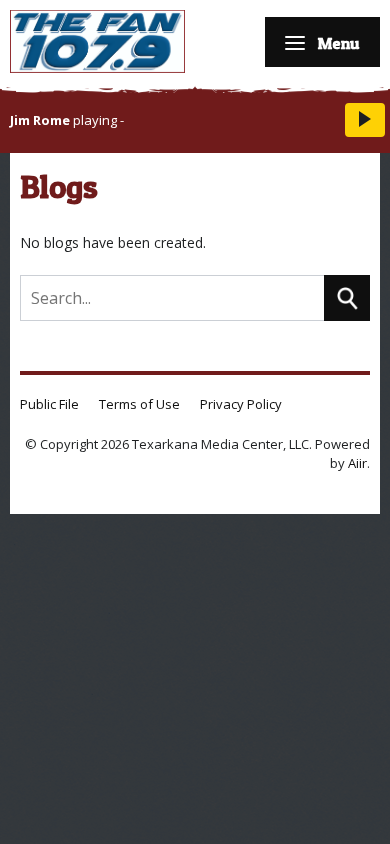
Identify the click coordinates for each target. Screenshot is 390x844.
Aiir (357, 463)
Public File (49, 404)
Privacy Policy (241, 404)
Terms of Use (139, 404)
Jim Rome (40, 120)
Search (347, 298)
